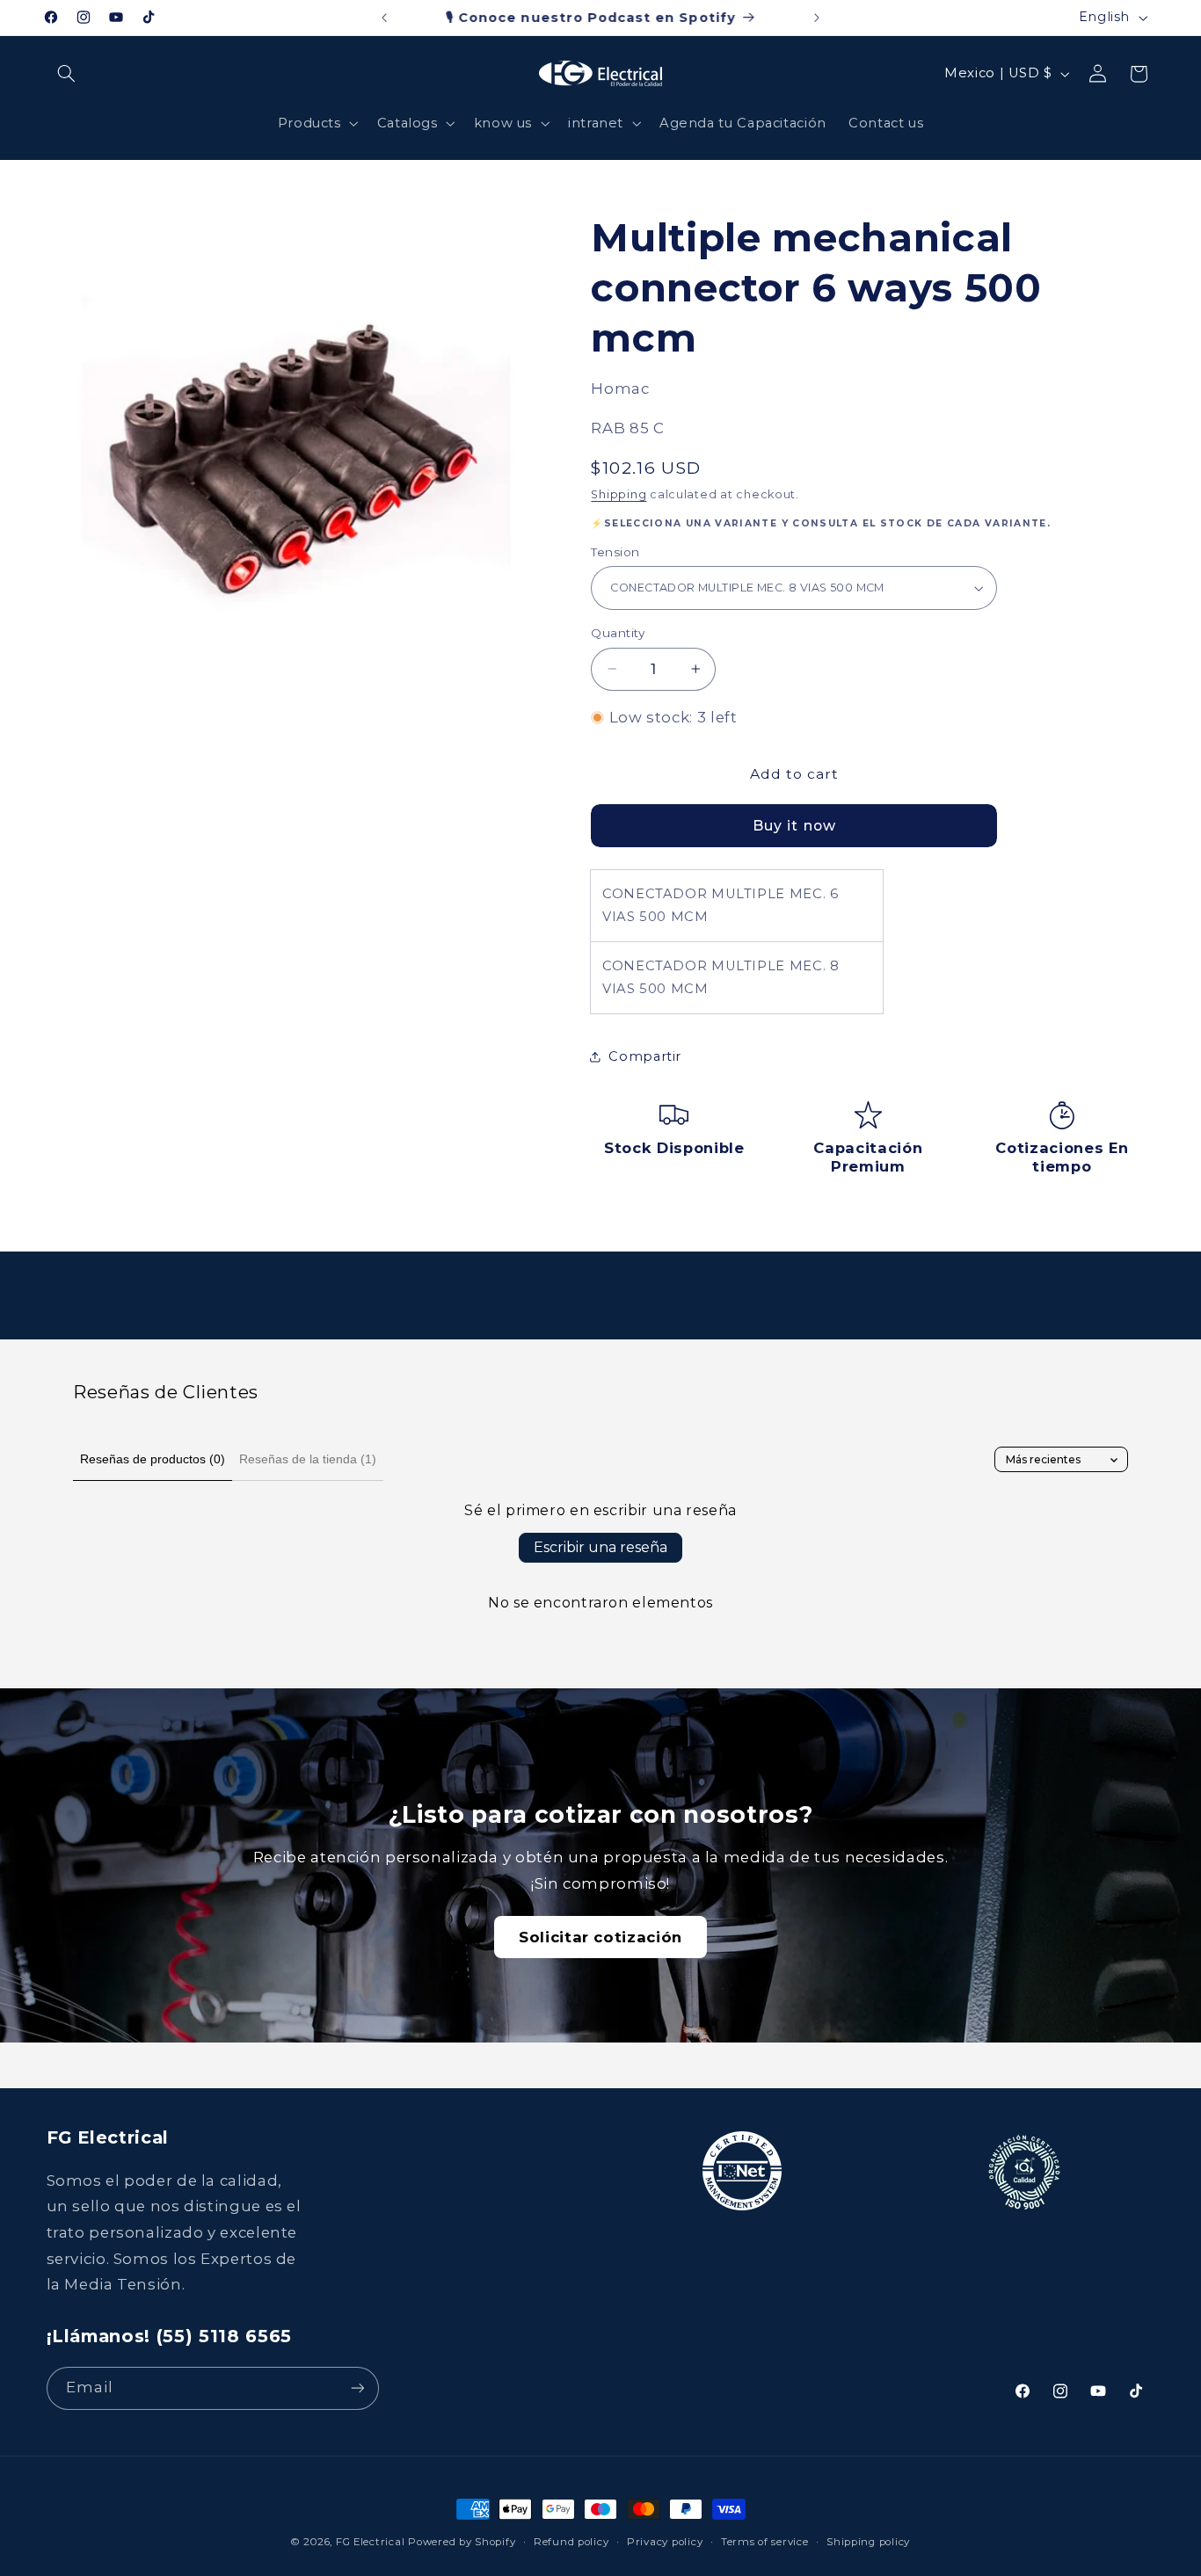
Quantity (618, 633)
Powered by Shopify (462, 2542)
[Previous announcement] (384, 18)
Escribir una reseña (600, 1547)
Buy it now (794, 826)
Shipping (619, 494)
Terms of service (765, 2542)
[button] (67, 74)
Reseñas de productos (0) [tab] (153, 1459)
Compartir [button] (645, 1056)
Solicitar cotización (600, 1937)
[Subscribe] (357, 2388)
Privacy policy (665, 2542)
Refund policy (571, 2542)
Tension (615, 552)
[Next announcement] (817, 18)
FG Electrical (371, 2542)
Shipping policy (868, 2542)
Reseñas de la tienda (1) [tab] (308, 1459)
